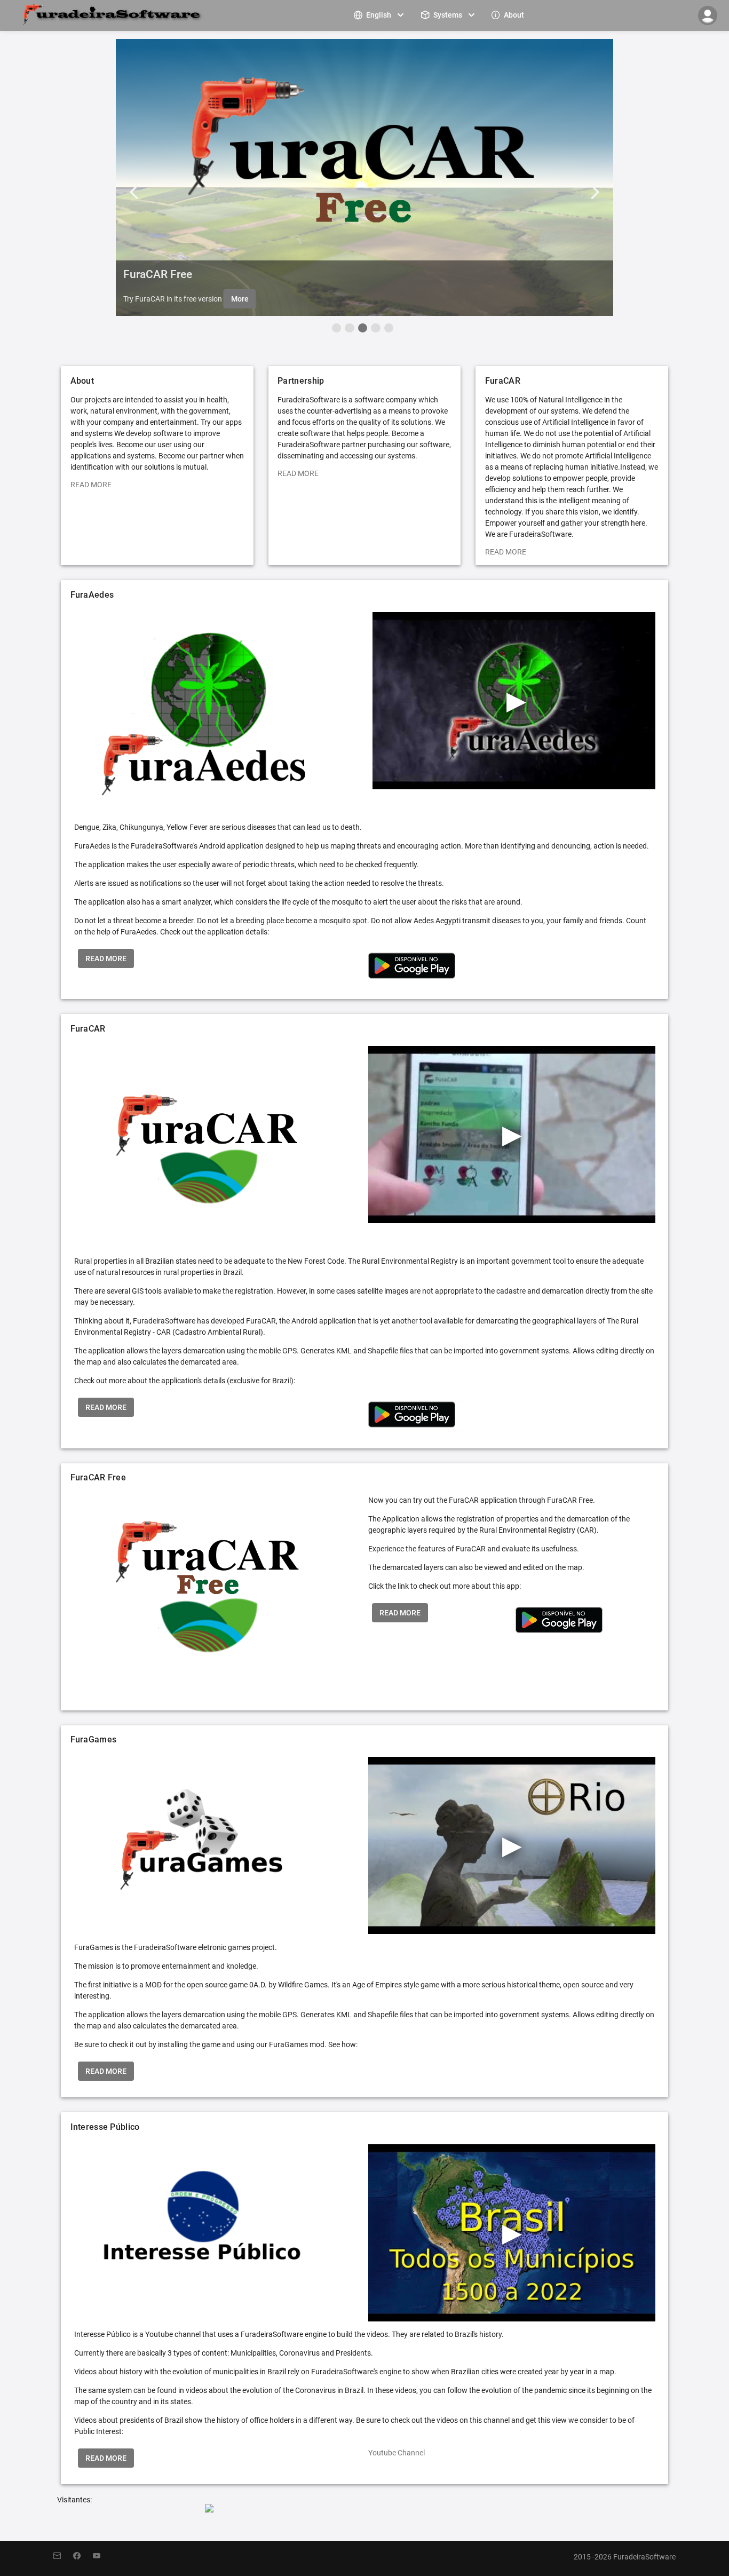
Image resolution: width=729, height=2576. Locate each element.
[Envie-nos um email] (63, 2556)
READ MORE (91, 485)
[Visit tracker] (209, 2509)
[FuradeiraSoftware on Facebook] (83, 2556)
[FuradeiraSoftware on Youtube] (102, 2556)
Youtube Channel (397, 2453)
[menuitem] (380, 15)
